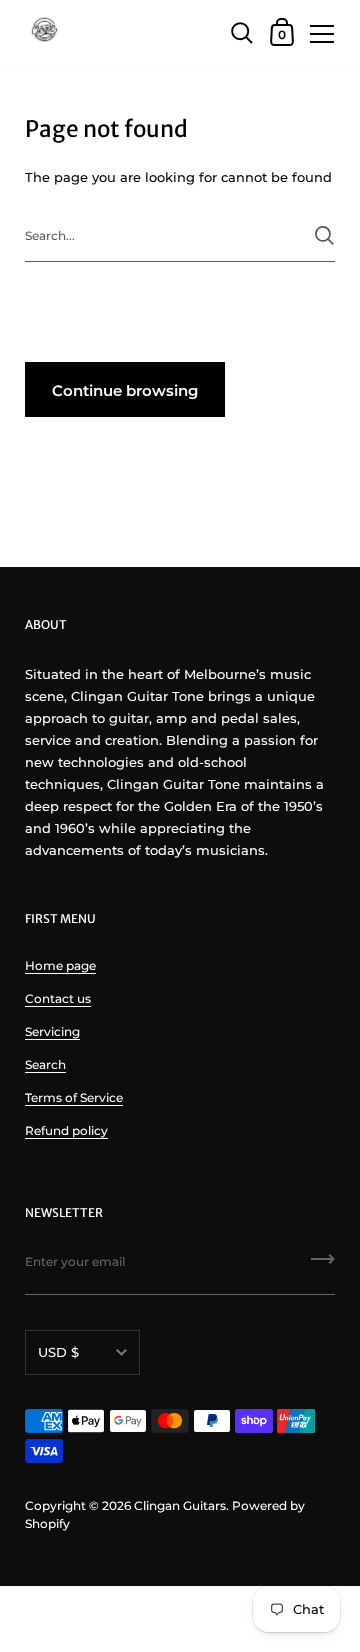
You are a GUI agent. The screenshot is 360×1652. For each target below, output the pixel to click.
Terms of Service (74, 1097)
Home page (60, 965)
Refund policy (66, 1130)
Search (45, 1064)
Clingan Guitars (180, 1505)
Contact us (58, 998)
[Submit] (324, 235)
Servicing (52, 1031)
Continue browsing (125, 390)
